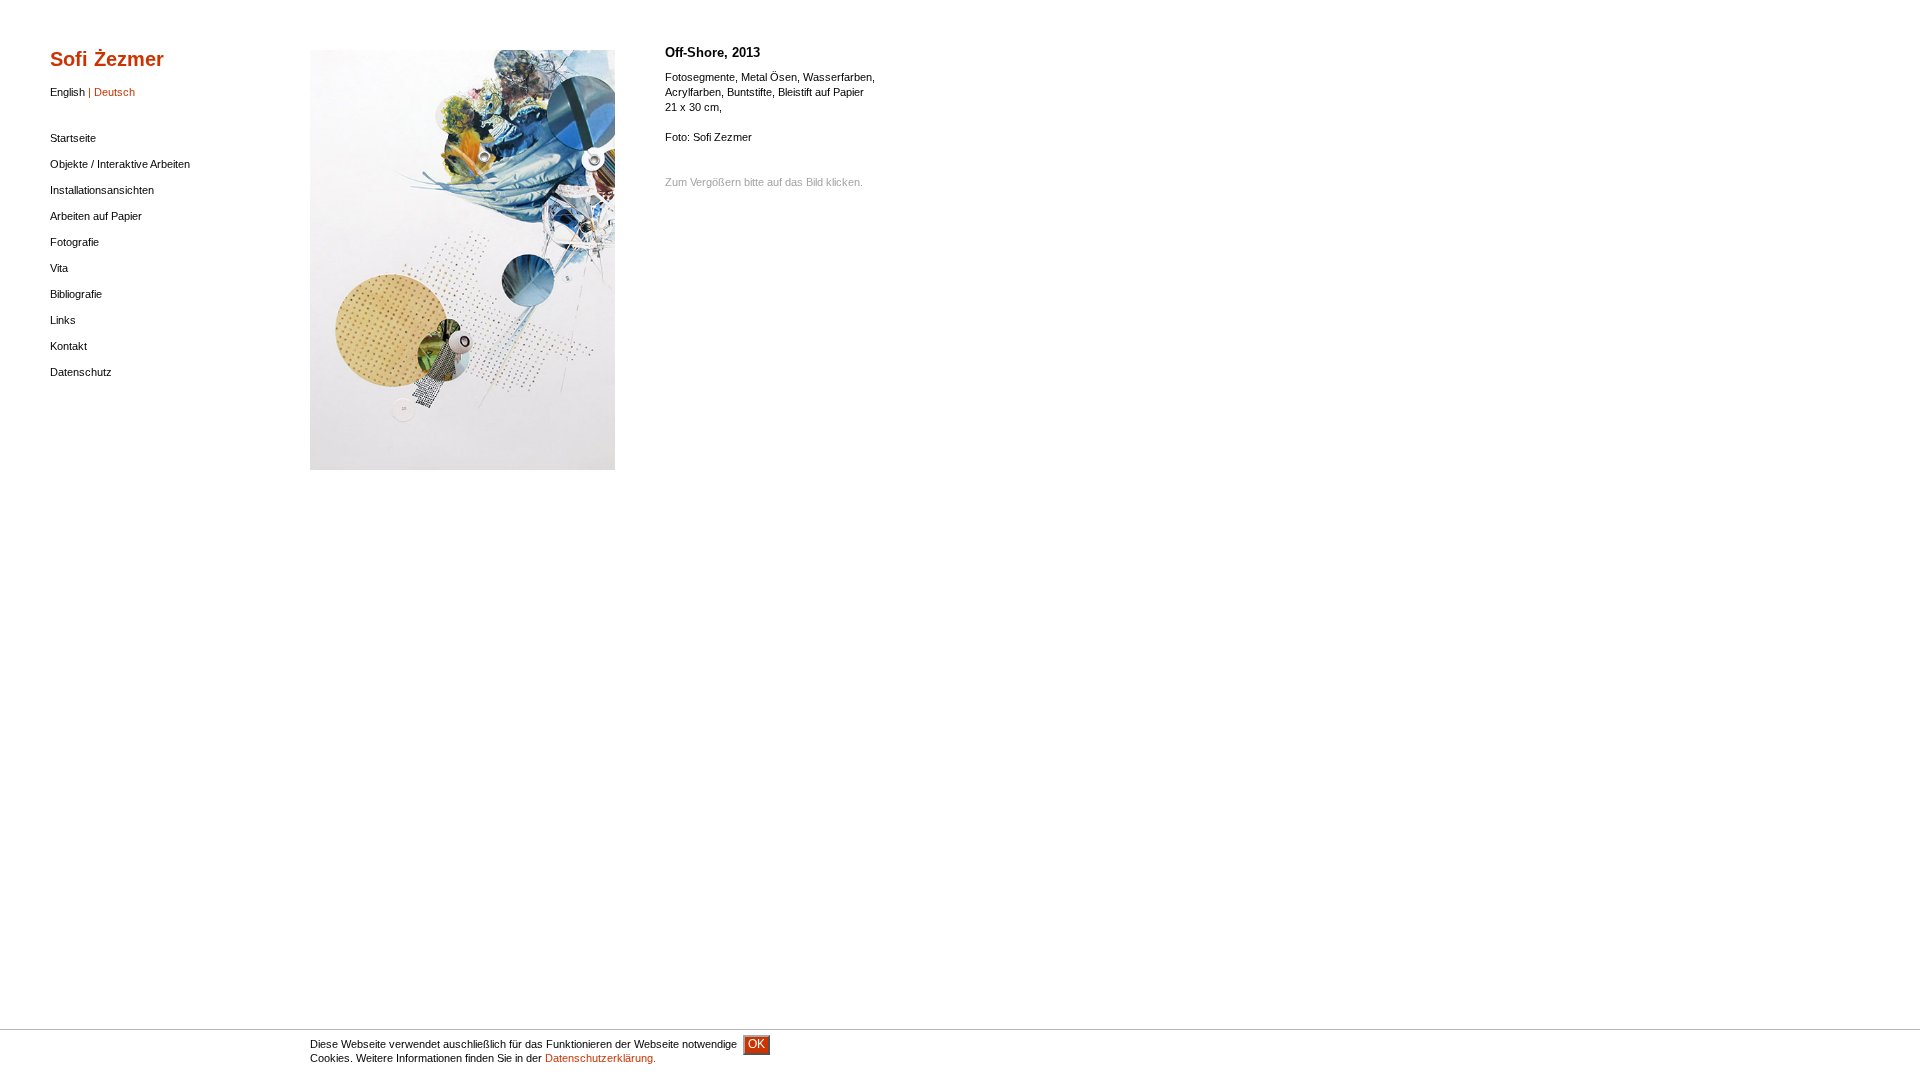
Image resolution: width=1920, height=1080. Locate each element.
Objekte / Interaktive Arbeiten (120, 164)
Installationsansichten (102, 190)
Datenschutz (81, 372)
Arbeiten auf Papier (96, 216)
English (67, 92)
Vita (59, 268)
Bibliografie (76, 294)
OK (756, 1044)
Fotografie (74, 242)
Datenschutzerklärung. (600, 1058)
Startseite (73, 138)
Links (63, 320)
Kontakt (68, 346)
